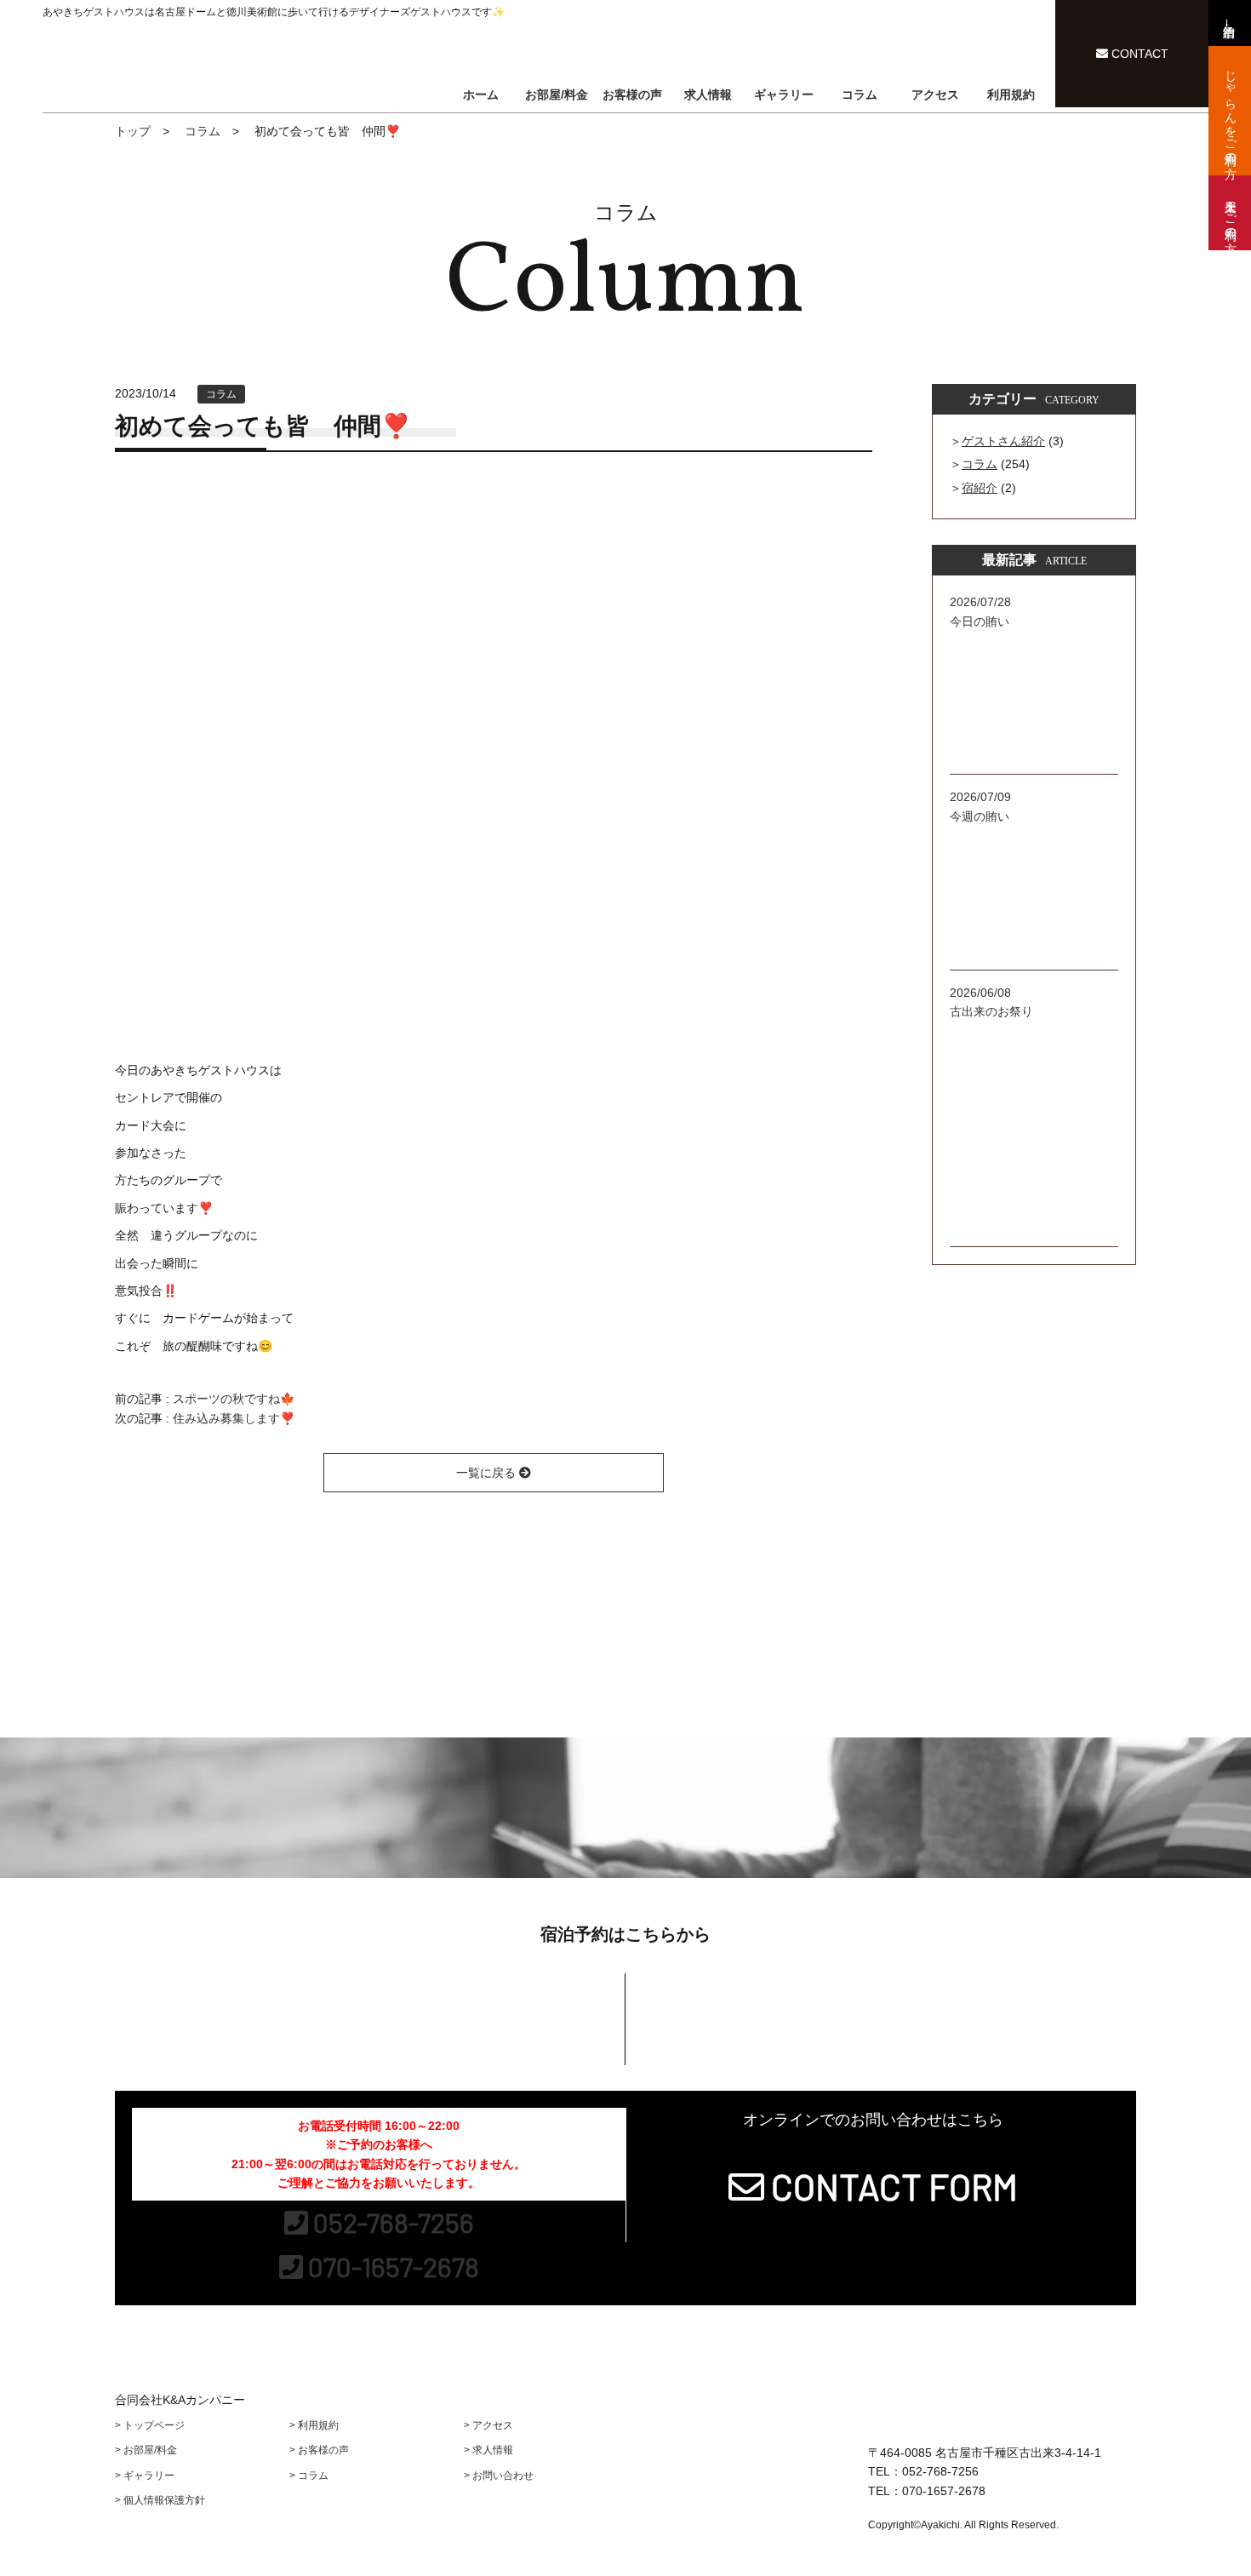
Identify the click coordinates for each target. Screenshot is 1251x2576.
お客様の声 (632, 94)
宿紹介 (980, 488)
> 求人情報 (488, 2450)
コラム (860, 94)
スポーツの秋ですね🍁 (234, 1399)
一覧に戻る (488, 1473)
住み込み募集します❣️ (234, 1418)
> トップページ (150, 2425)
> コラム (309, 2476)
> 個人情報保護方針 (160, 2500)
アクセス (935, 94)
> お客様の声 (319, 2450)
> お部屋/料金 (146, 2450)
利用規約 (1011, 94)
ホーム (481, 94)
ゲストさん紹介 (1003, 441)
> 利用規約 (314, 2425)
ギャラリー (784, 94)
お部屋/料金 (557, 94)
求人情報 (708, 94)
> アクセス (488, 2425)
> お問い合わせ (499, 2476)
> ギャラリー (145, 2476)
